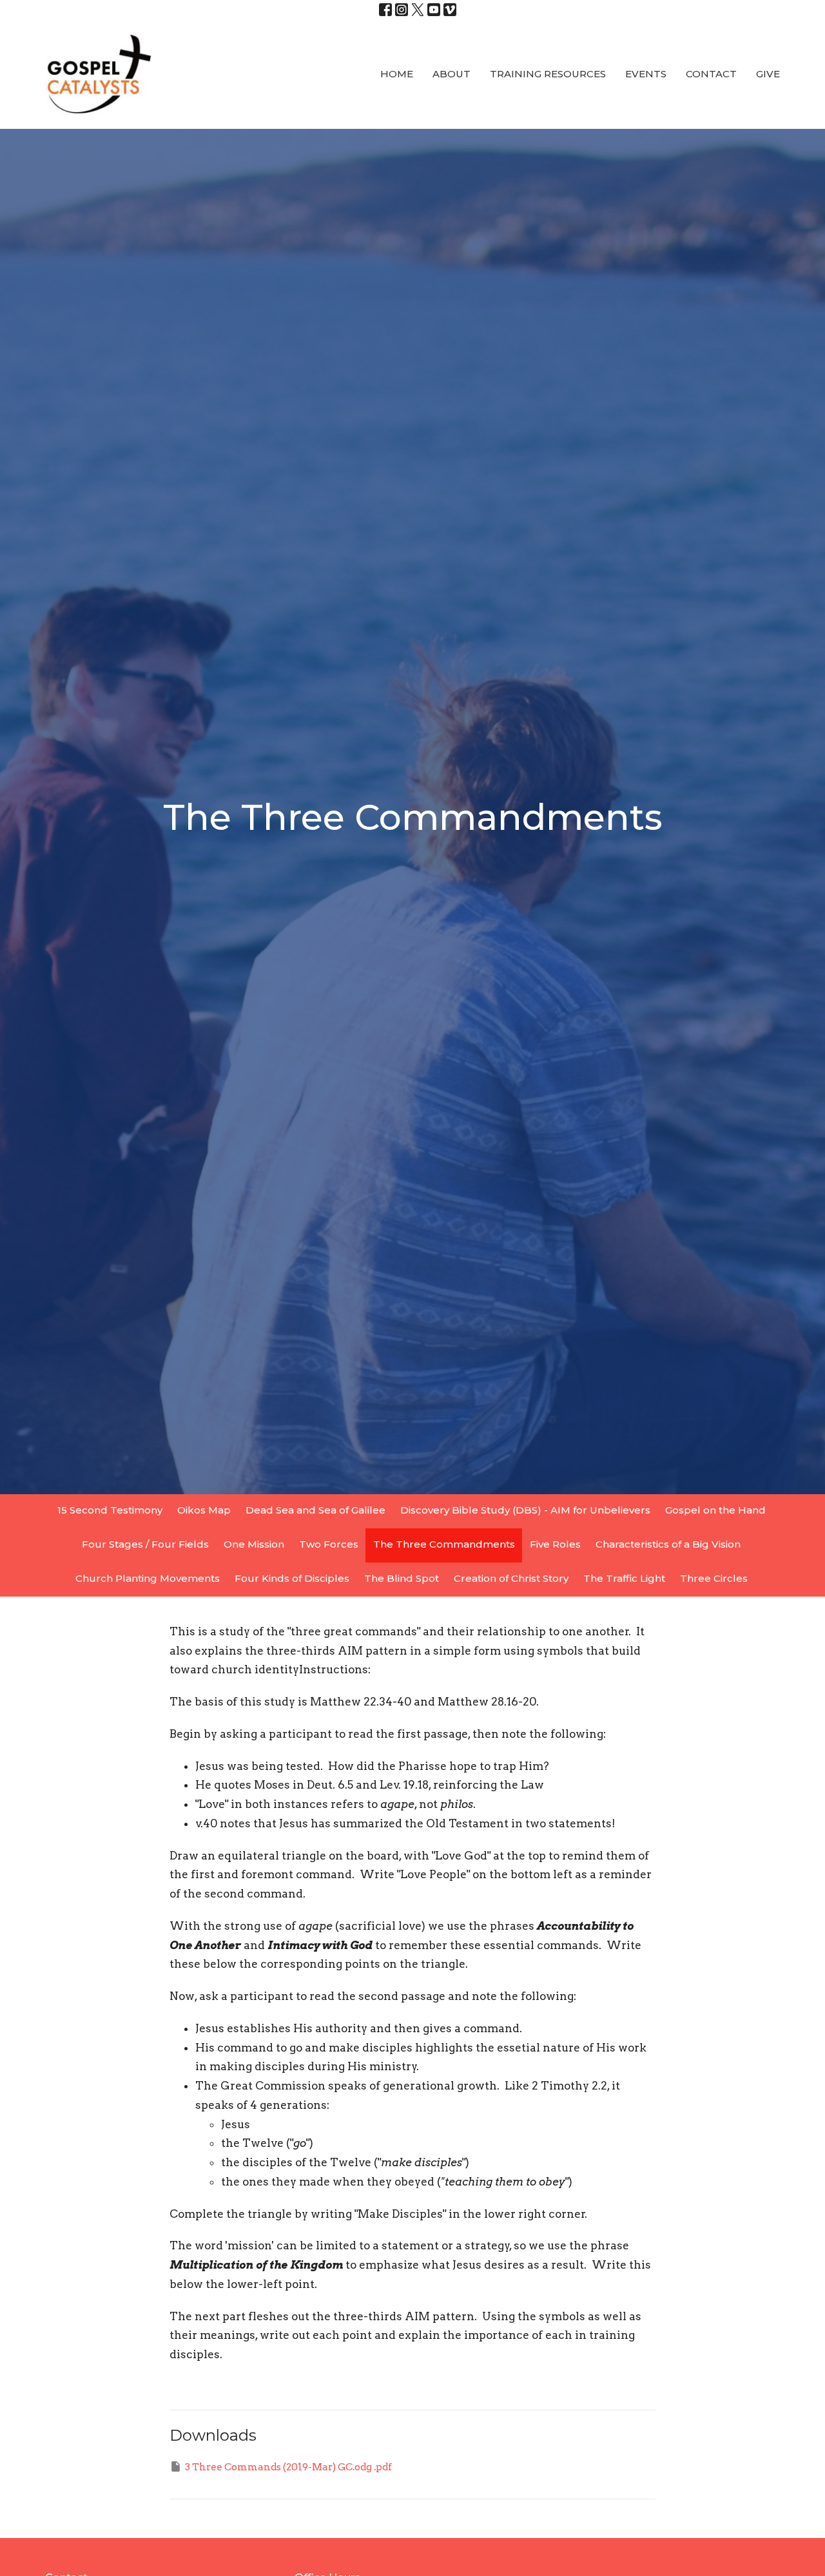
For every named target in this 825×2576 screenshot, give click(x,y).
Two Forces (329, 1544)
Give (768, 74)
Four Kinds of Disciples (292, 1578)
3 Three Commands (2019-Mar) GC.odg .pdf (288, 2467)
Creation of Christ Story (511, 1578)
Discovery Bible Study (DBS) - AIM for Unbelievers (525, 1510)
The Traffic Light (624, 1578)
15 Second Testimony (110, 1510)
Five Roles (555, 1544)
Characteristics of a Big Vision (668, 1544)
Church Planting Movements (148, 1578)
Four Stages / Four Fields (145, 1544)
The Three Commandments (444, 1544)
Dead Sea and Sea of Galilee (315, 1510)
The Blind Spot (402, 1578)
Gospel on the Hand (715, 1510)
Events (646, 74)
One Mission (254, 1544)
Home (397, 74)
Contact (711, 74)
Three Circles (714, 1578)
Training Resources (548, 74)
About (451, 74)
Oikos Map (204, 1510)
